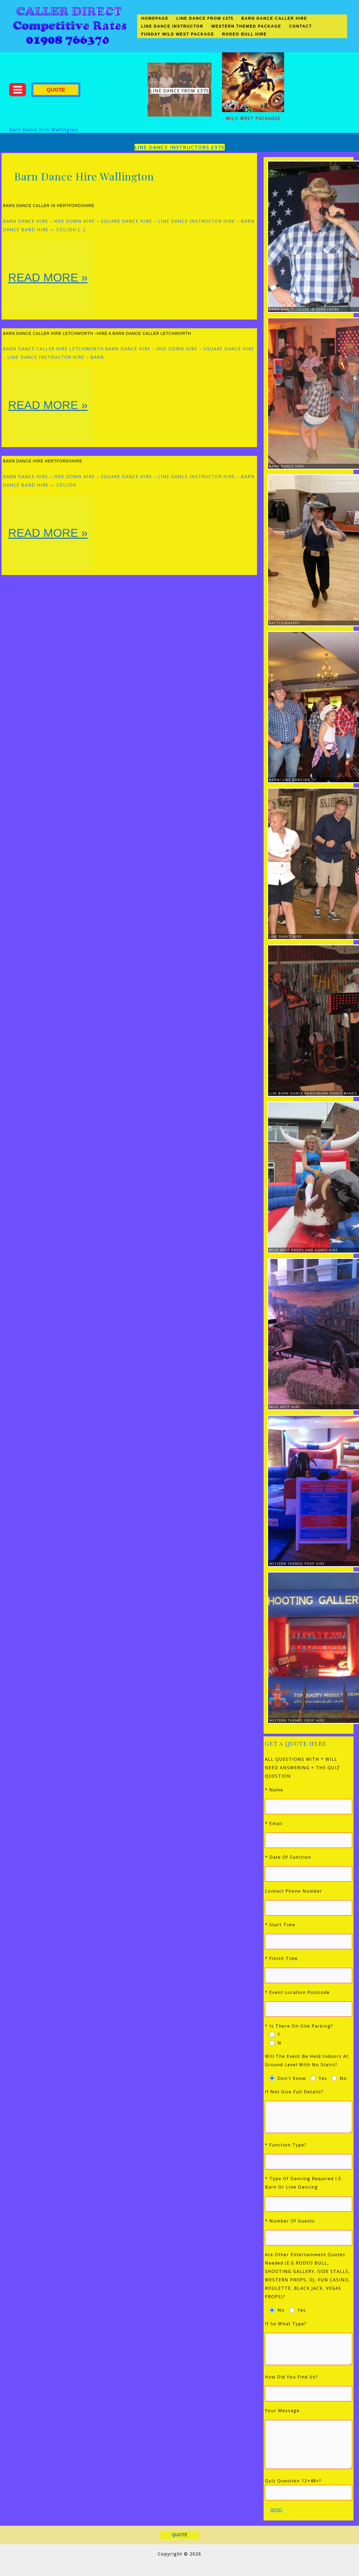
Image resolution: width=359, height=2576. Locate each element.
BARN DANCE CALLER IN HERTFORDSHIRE (49, 206)
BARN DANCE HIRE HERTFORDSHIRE (43, 461)
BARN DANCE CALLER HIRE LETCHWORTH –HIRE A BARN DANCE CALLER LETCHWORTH (97, 333)
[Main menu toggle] (18, 90)
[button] (56, 90)
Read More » (50, 293)
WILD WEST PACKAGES (253, 118)
